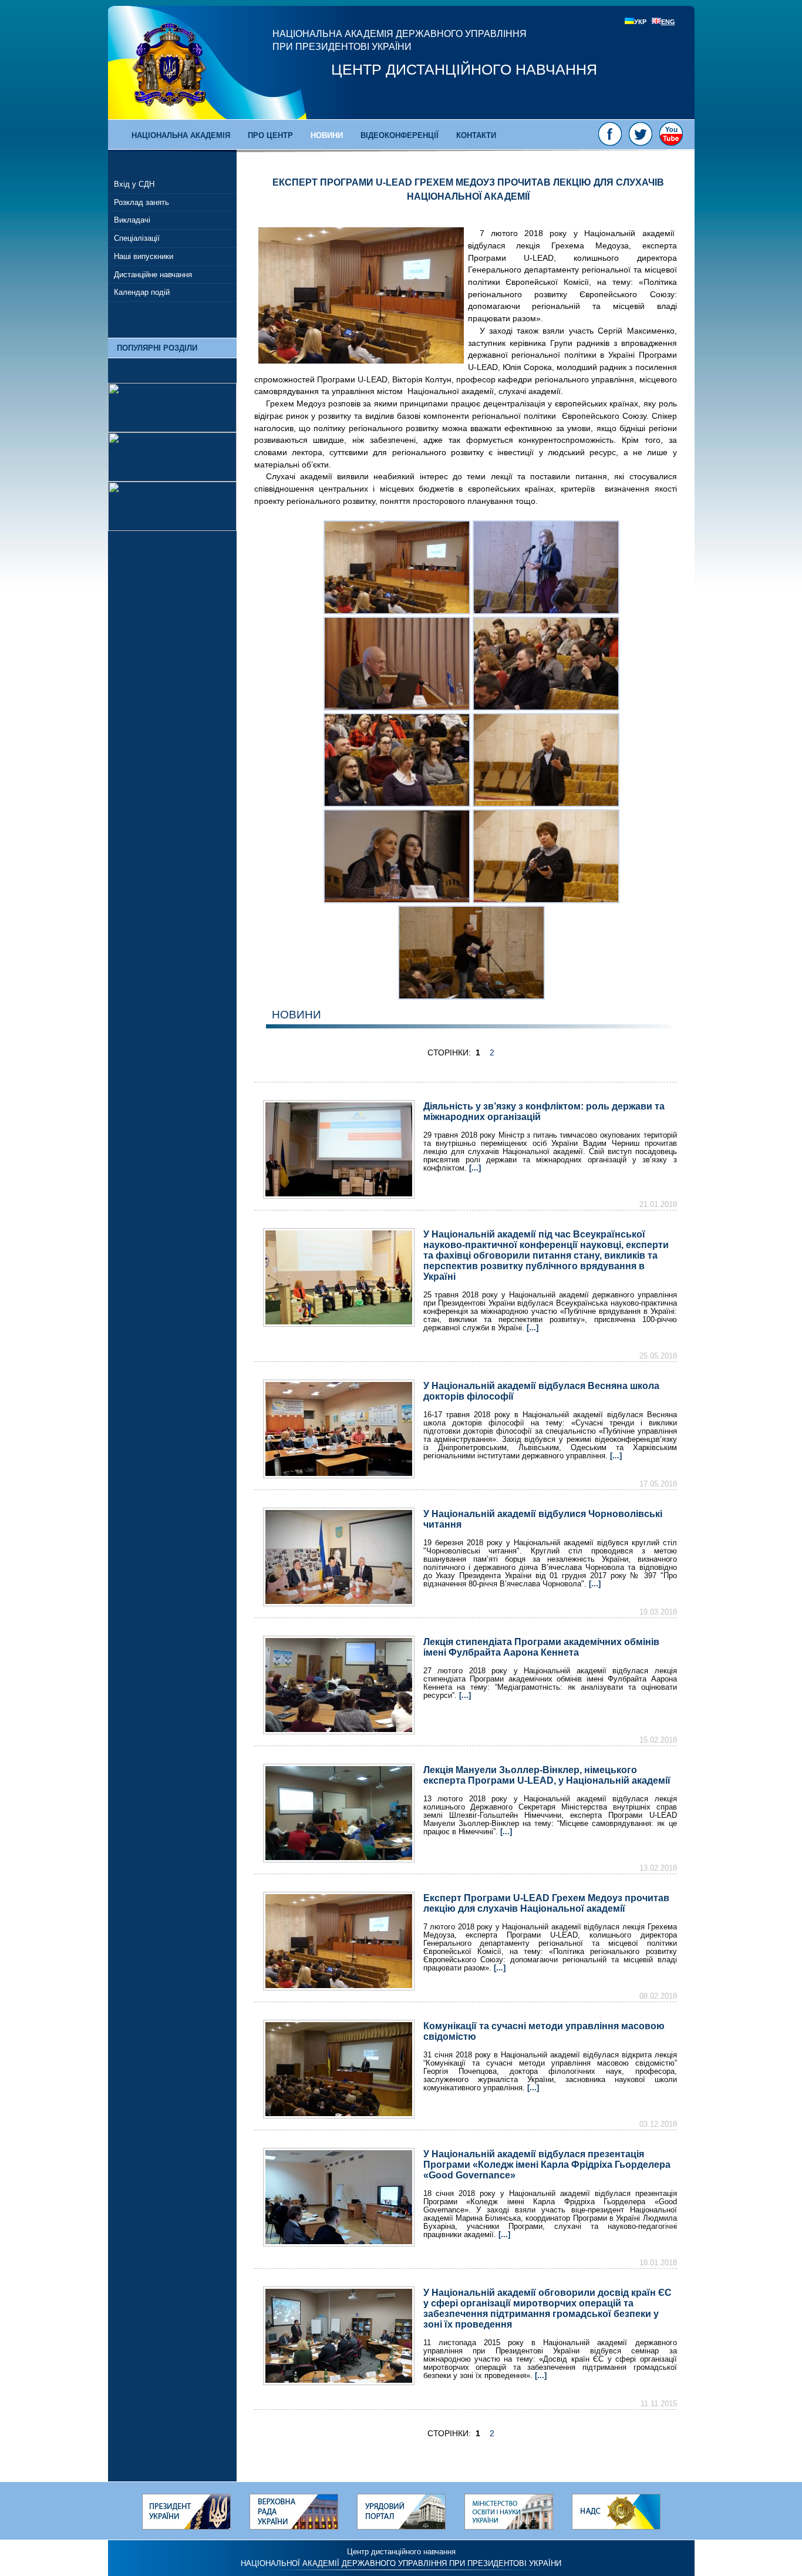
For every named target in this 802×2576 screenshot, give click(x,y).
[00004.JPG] (546, 708)
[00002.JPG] (546, 611)
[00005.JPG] (397, 804)
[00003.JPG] (397, 708)
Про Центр (270, 135)
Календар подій (142, 292)
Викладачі (132, 220)
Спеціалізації (137, 238)
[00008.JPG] (546, 900)
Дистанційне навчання (153, 275)
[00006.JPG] (546, 804)
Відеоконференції (400, 135)
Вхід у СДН (134, 184)
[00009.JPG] (471, 997)
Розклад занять (141, 202)
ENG (668, 22)
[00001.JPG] (397, 611)
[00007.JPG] (397, 900)
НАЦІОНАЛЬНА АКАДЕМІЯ (181, 135)
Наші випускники (144, 256)
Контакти (476, 135)
